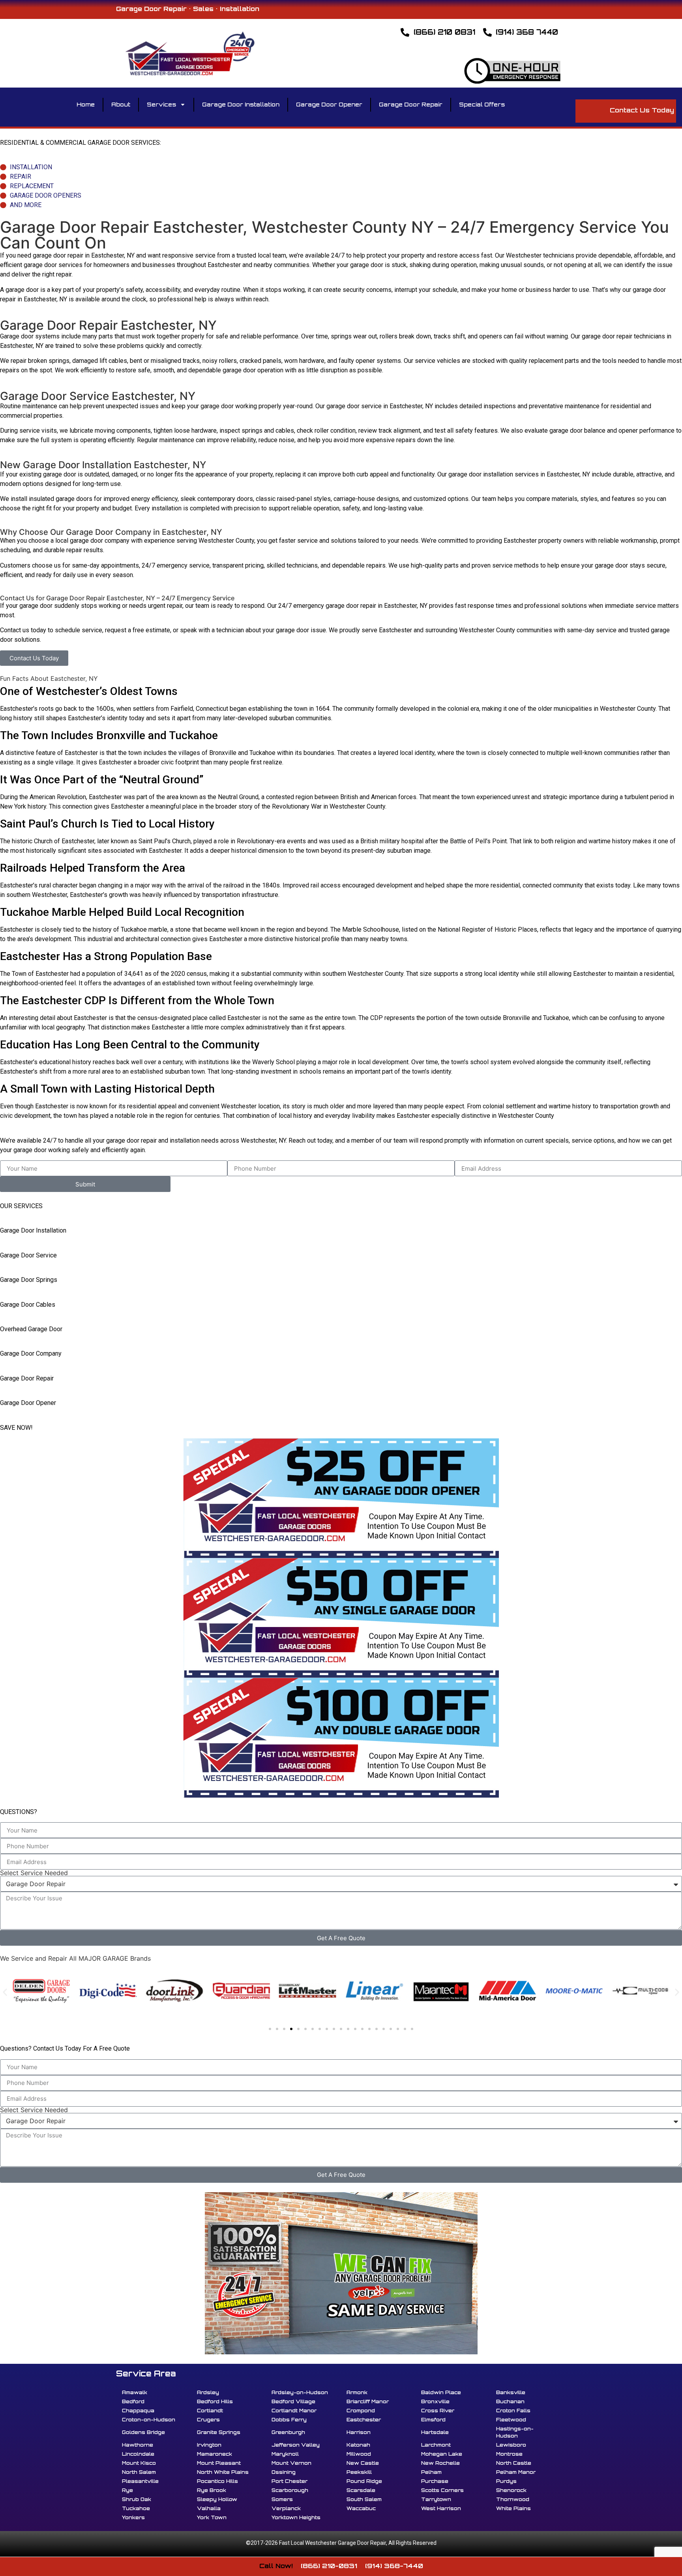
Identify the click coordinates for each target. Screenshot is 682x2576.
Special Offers (482, 104)
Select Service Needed (34, 1873)
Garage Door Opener (329, 104)
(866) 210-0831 (329, 2566)
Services (161, 104)
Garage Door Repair (411, 104)
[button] (5, 1992)
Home (86, 104)
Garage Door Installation (241, 104)
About (121, 104)
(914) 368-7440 (394, 2566)
